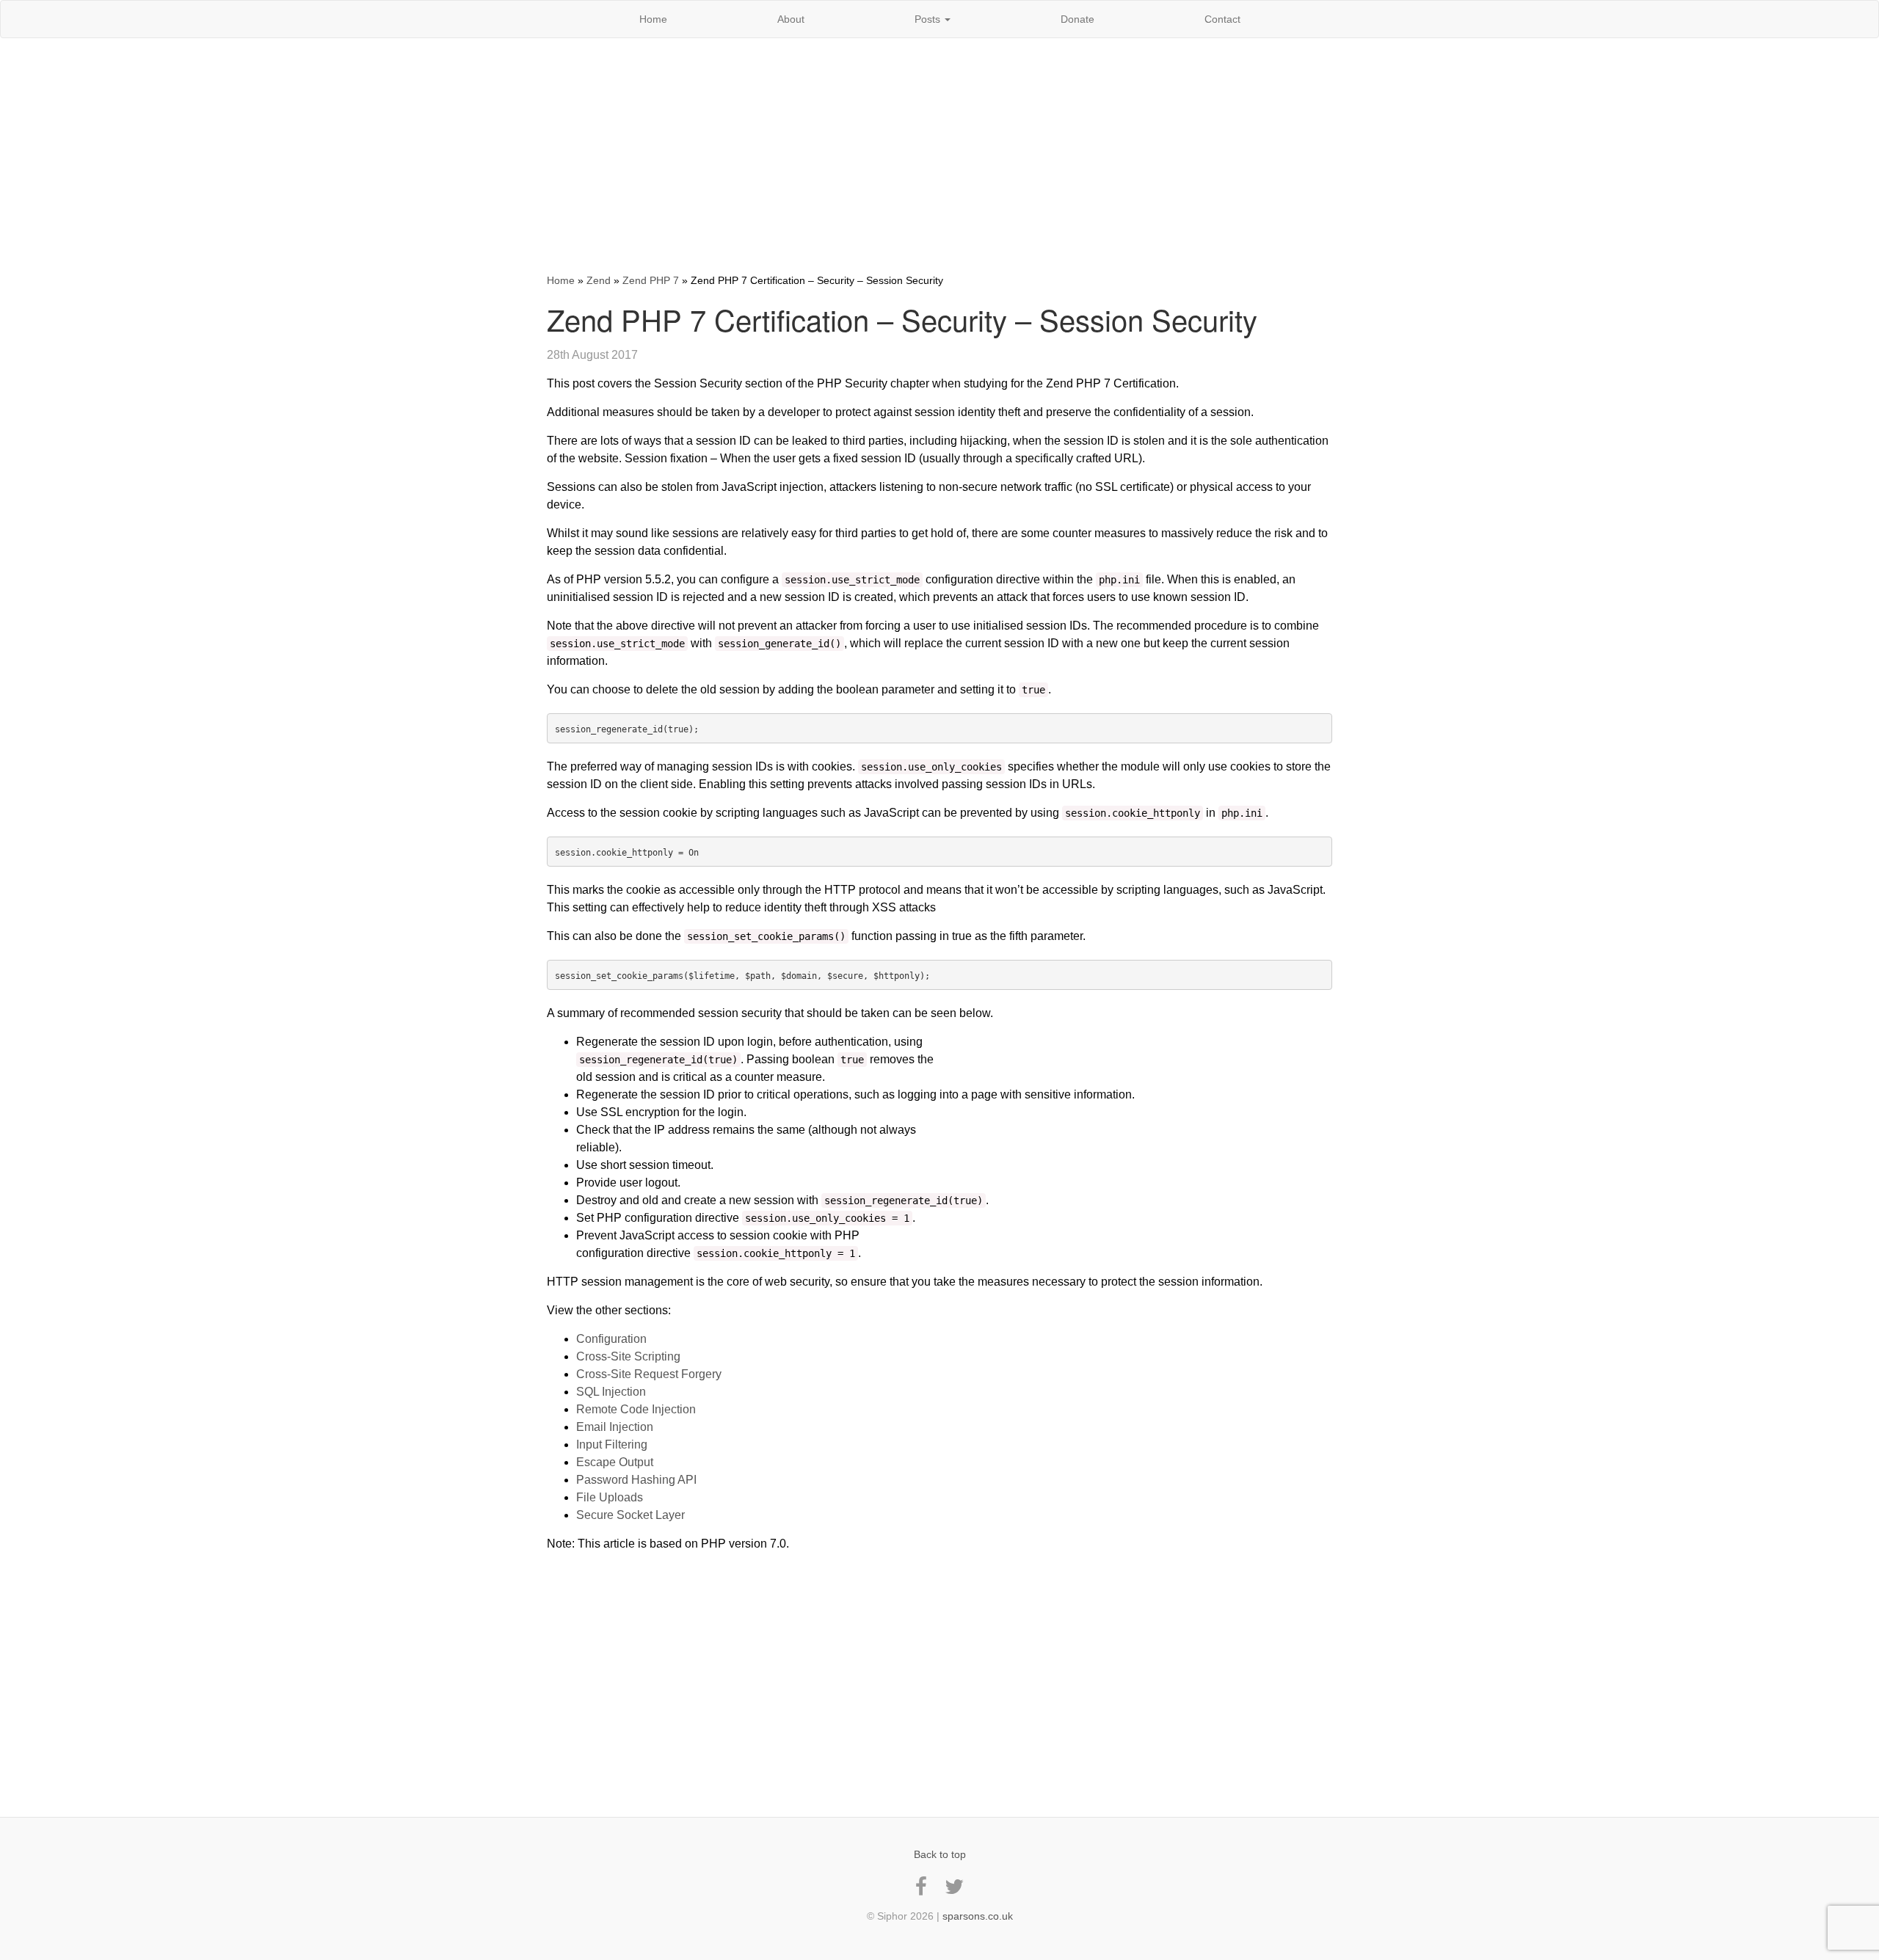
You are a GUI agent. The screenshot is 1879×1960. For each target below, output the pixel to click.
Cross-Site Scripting (628, 1356)
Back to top (940, 1854)
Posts (929, 19)
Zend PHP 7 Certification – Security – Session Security (902, 319)
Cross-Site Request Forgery (649, 1374)
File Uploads (610, 1497)
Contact (1222, 19)
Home (653, 19)
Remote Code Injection (636, 1409)
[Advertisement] (939, 156)
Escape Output (615, 1462)
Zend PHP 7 (651, 280)
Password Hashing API (636, 1480)
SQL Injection (611, 1392)
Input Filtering (612, 1445)
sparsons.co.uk (978, 1916)
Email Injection (615, 1427)
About (791, 19)
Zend (599, 280)
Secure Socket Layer (630, 1515)
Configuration (611, 1339)
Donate (1077, 19)
